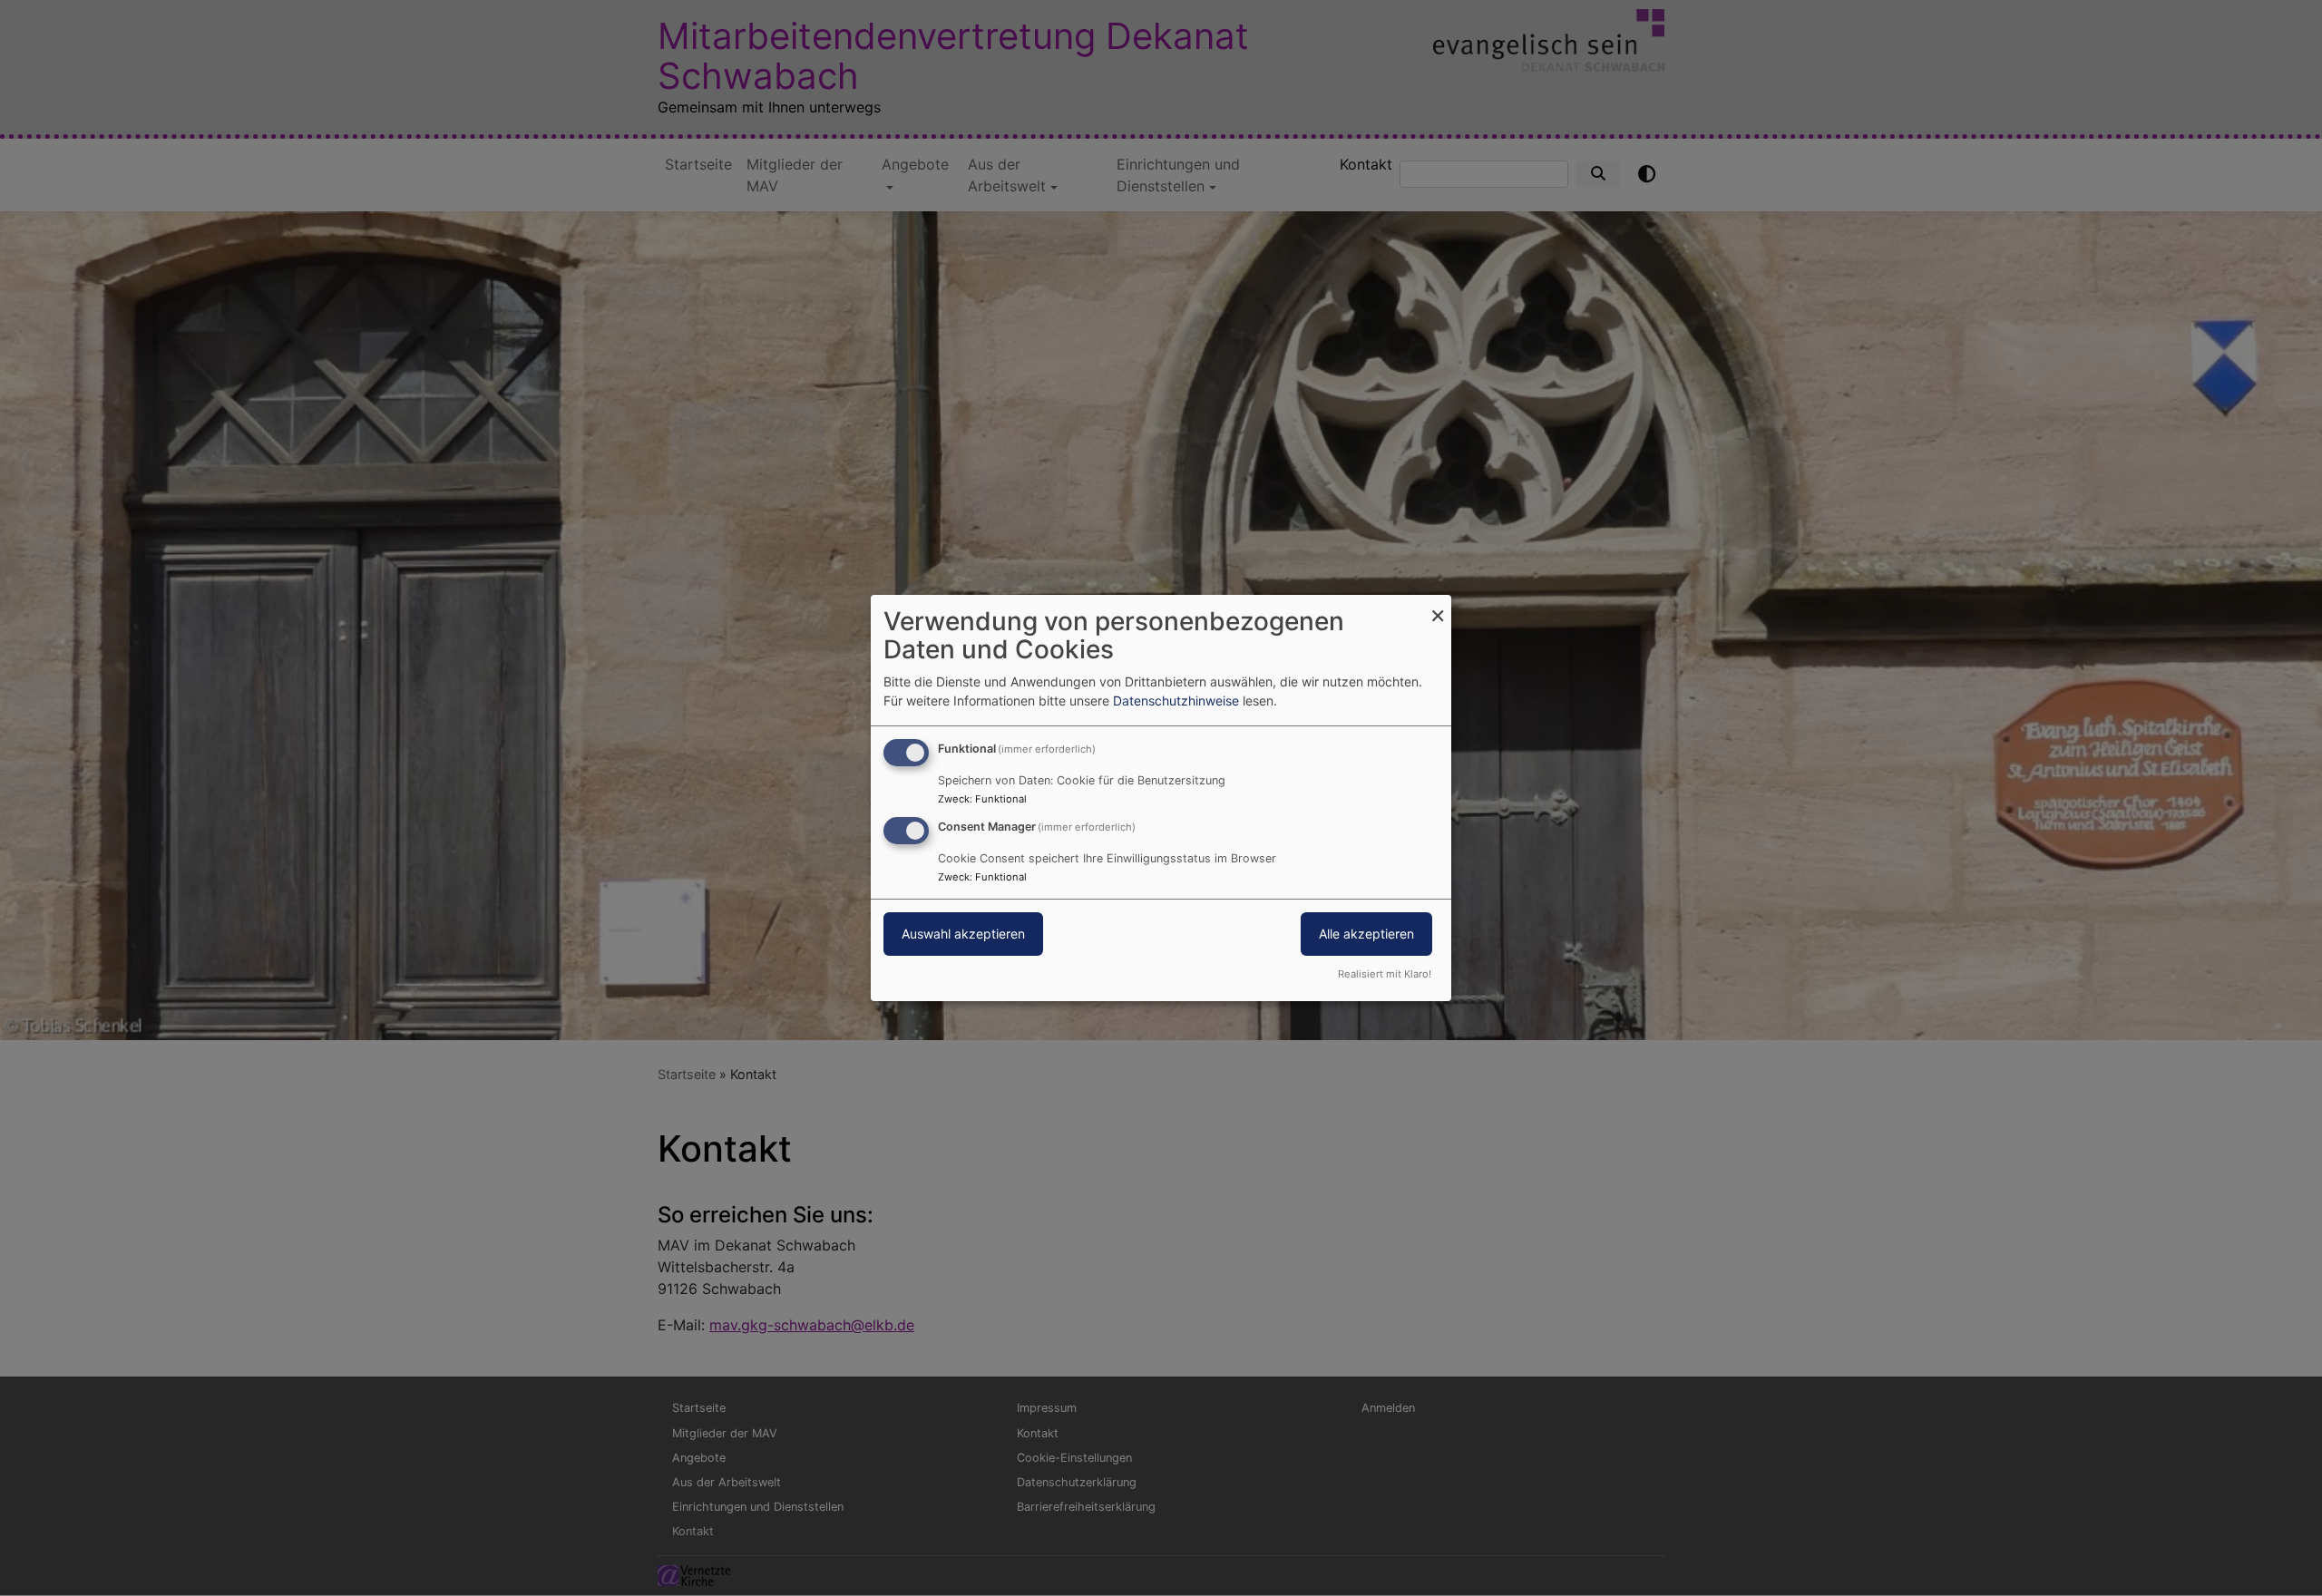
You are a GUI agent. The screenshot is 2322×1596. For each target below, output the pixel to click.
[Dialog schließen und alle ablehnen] (1438, 606)
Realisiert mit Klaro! (1385, 974)
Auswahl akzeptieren (963, 934)
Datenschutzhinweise (1176, 701)
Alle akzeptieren (1366, 934)
